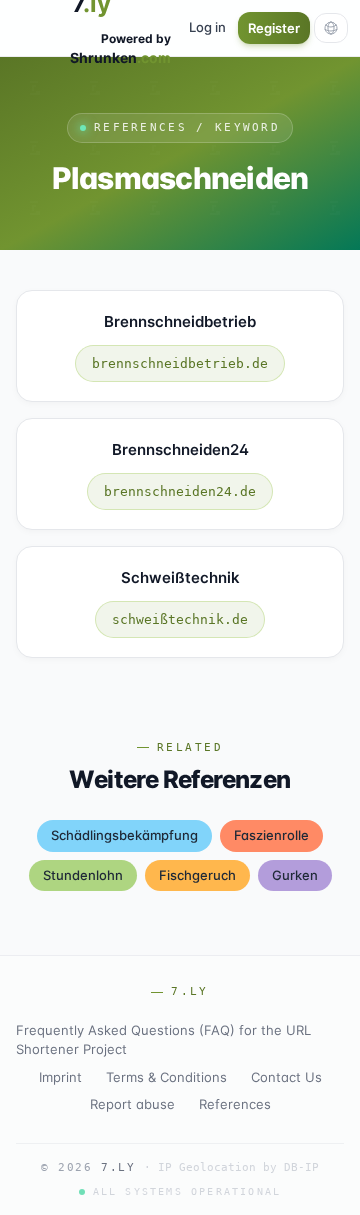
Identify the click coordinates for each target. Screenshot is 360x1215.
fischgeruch (197, 875)
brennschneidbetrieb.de (180, 363)
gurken (295, 875)
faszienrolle (271, 835)
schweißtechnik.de (180, 619)
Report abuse (132, 1104)
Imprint (60, 1077)
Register (274, 28)
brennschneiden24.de (180, 491)
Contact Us (286, 1077)
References (235, 1104)
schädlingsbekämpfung (124, 835)
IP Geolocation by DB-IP (238, 1167)
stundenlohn (83, 875)
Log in (207, 27)
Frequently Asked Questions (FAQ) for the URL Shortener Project (163, 1040)
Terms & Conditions (166, 1077)
